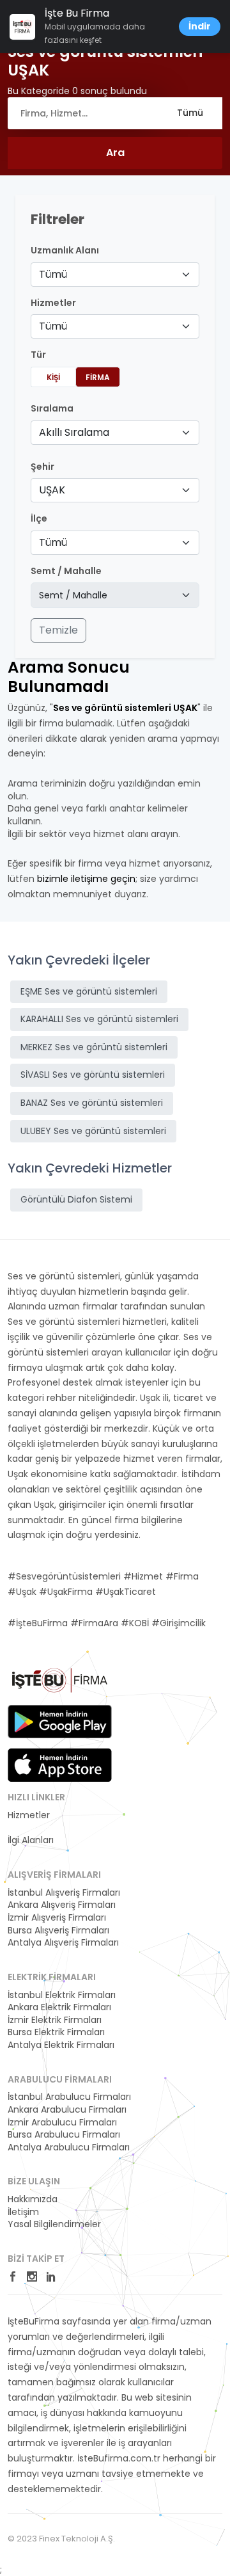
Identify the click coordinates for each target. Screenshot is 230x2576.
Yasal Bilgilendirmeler (54, 2224)
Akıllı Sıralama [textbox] (74, 432)
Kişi (53, 377)
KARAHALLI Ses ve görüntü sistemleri (99, 1019)
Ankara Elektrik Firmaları (59, 2007)
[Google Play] (60, 1722)
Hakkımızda (33, 2199)
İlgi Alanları (31, 1840)
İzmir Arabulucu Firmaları (62, 2123)
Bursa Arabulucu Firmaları (64, 2135)
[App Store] (60, 1765)
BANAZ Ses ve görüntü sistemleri (92, 1103)
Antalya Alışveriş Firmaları (63, 1943)
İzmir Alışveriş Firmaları (57, 1918)
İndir (200, 26)
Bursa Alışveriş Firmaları (58, 1931)
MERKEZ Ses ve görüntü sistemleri (94, 1047)
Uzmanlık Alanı (65, 251)
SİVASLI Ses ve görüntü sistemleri (93, 1075)
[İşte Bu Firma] (60, 1685)
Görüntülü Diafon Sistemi (76, 1199)
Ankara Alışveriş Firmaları (62, 1905)
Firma (98, 377)
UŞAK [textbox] (52, 490)
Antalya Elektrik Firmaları (61, 2045)
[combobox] (115, 275)
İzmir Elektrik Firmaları (55, 2020)
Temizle (58, 630)
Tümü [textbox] (53, 274)
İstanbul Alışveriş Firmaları (64, 1893)
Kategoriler (32, 1828)
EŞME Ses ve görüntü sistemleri (89, 991)
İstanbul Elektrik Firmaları (62, 1995)
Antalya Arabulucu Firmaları (69, 2148)
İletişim (23, 2212)
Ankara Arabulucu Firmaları (67, 2110)
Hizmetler (29, 1815)
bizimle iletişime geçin (86, 879)
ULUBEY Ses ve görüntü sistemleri (93, 1131)
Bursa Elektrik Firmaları (56, 2032)
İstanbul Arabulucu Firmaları (69, 2097)
